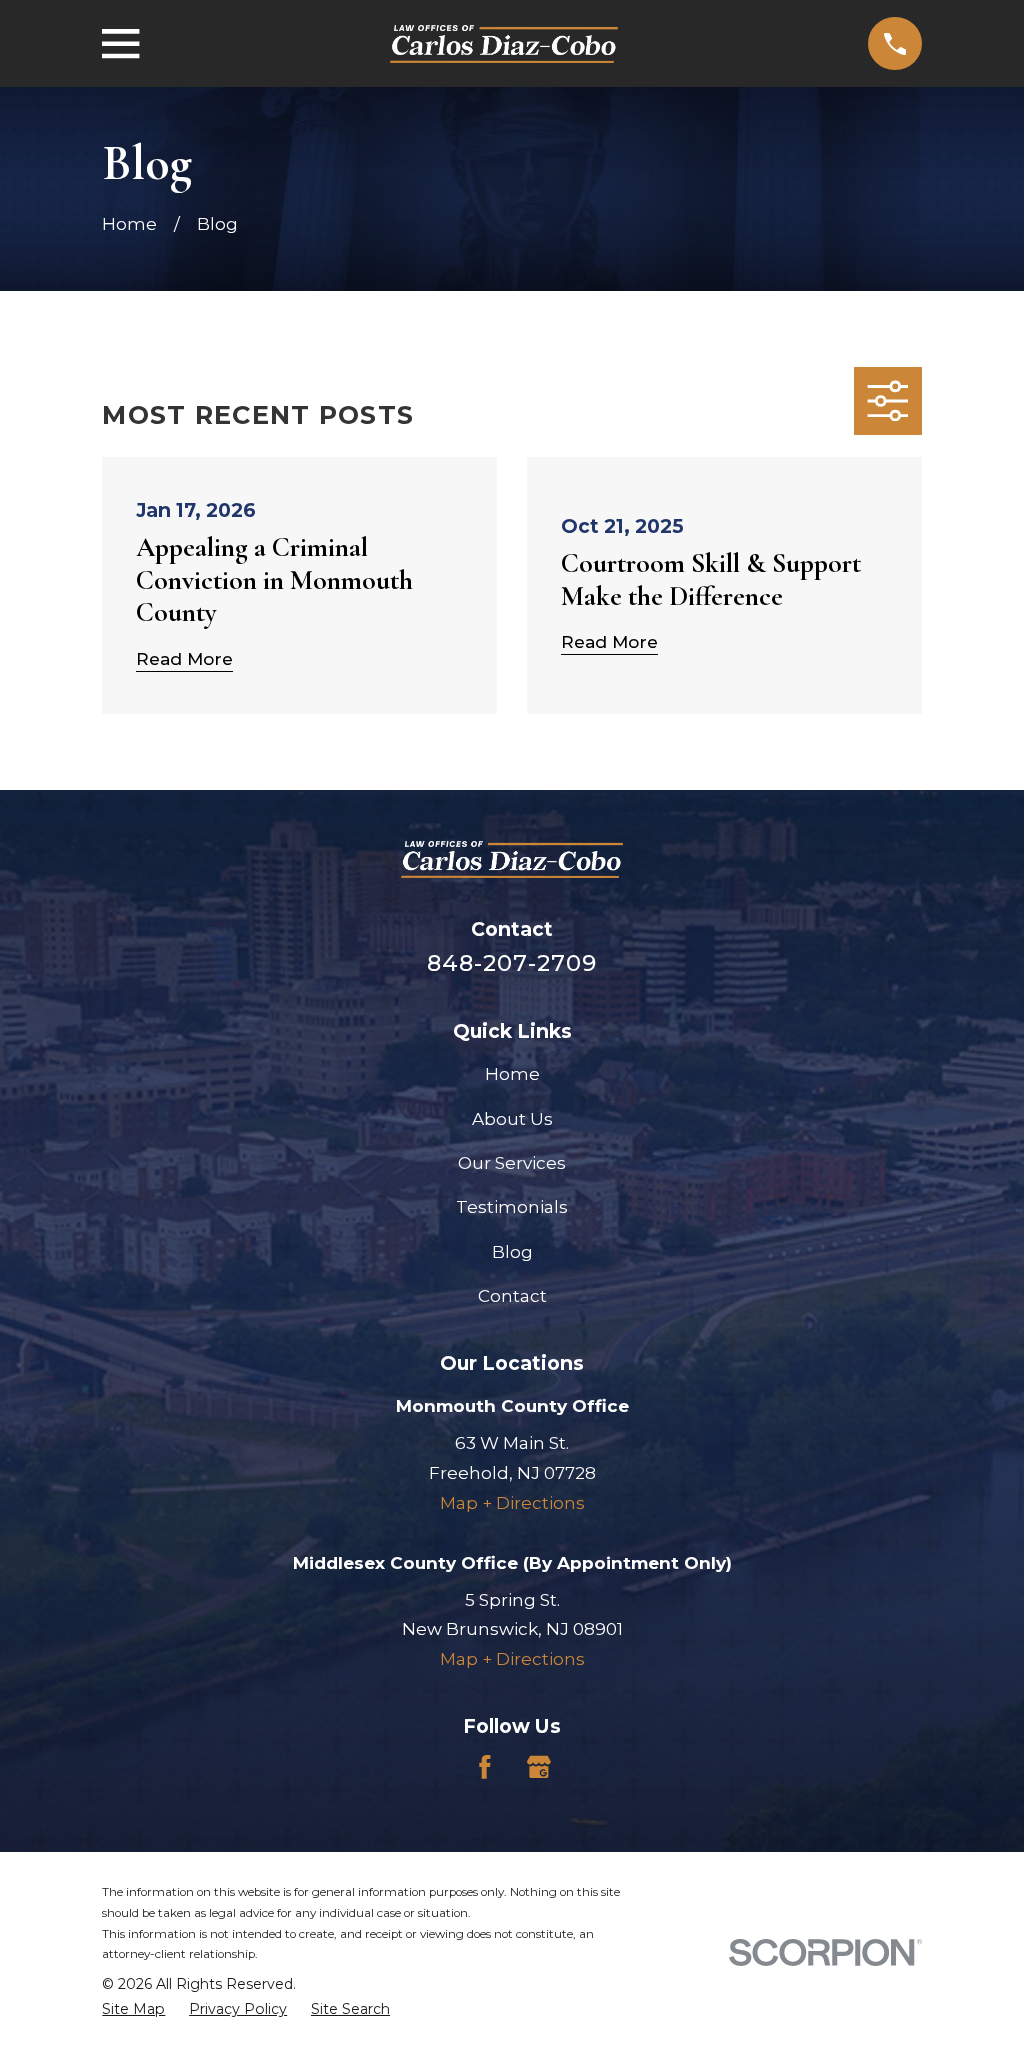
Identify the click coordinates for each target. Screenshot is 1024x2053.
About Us (512, 1119)
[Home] (503, 44)
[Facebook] (485, 1767)
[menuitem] (133, 2009)
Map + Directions (512, 1503)
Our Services (512, 1163)
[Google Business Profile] (539, 1767)
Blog (512, 1252)
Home (512, 1074)
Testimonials (512, 1207)
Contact (512, 1296)
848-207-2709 (512, 963)
